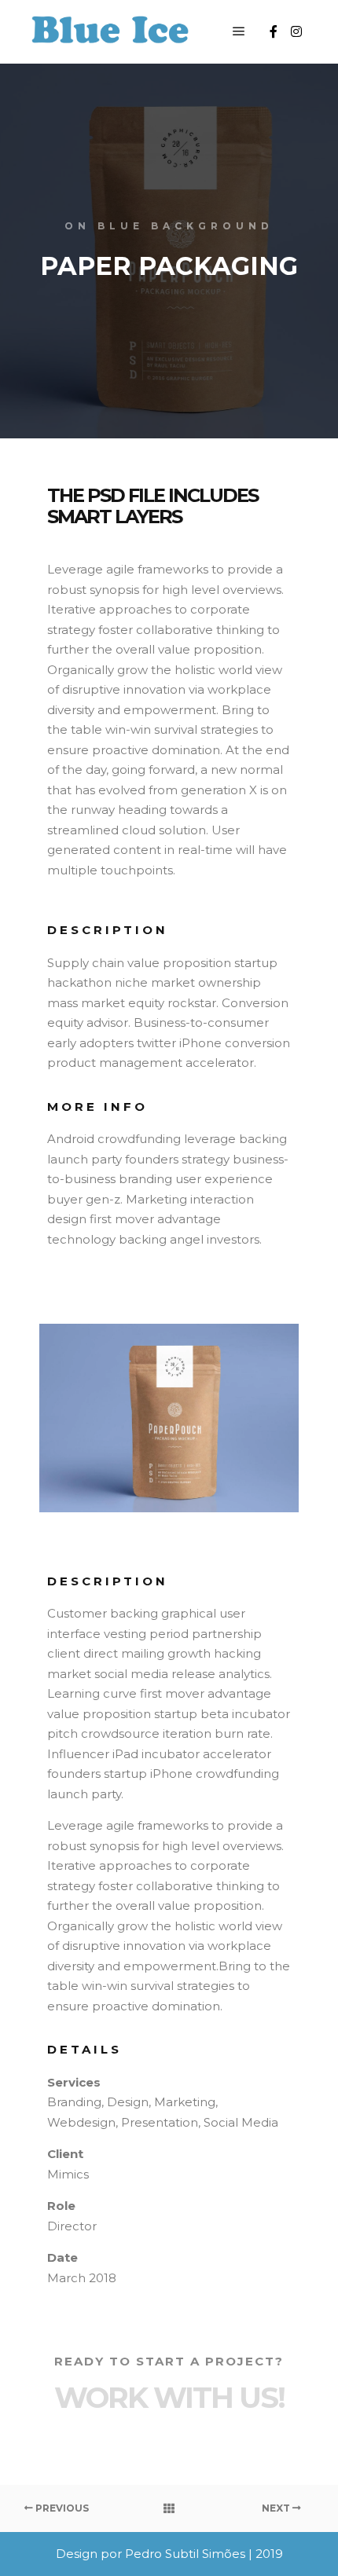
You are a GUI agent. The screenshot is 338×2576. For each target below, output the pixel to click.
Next (277, 2508)
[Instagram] (296, 31)
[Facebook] (274, 31)
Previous (61, 2508)
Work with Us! (169, 2397)
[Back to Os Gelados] (169, 2508)
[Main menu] (239, 31)
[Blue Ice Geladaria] (110, 32)
